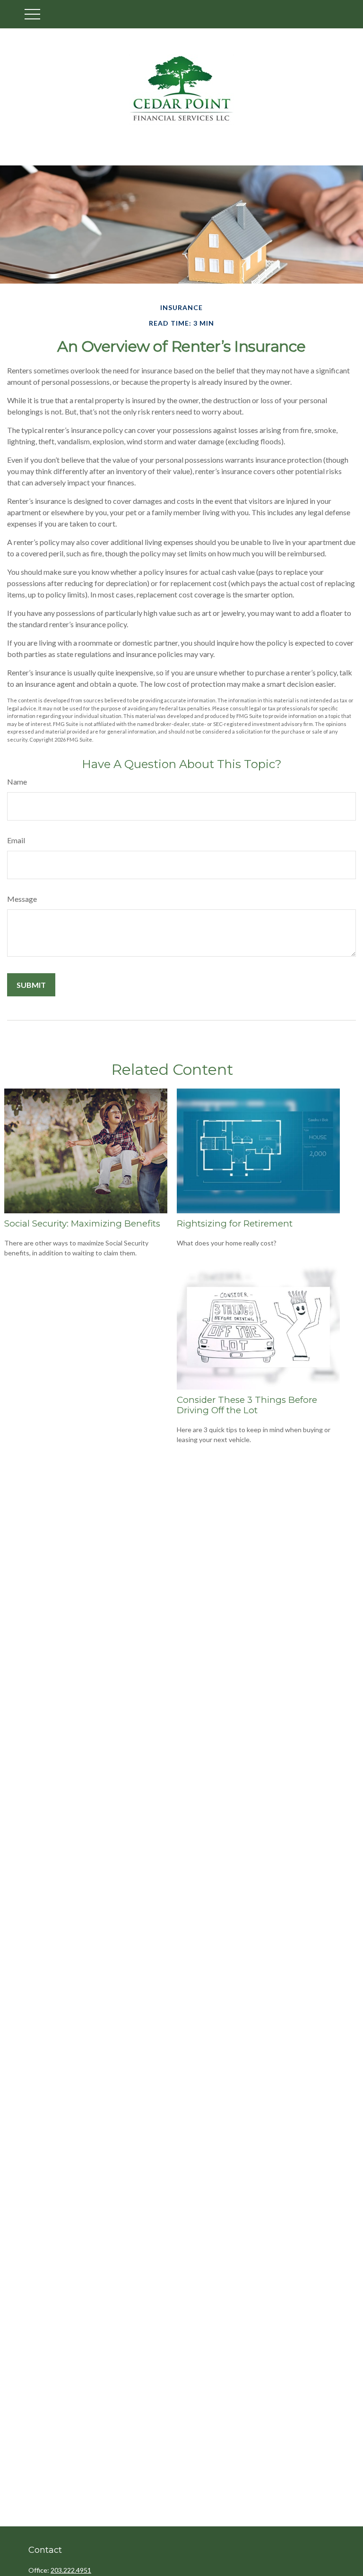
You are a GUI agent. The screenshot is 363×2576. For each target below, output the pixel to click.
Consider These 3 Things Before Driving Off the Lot (247, 1405)
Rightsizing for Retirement (235, 1223)
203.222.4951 (71, 2570)
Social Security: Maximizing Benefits (82, 1223)
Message (22, 899)
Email (16, 840)
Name (17, 782)
